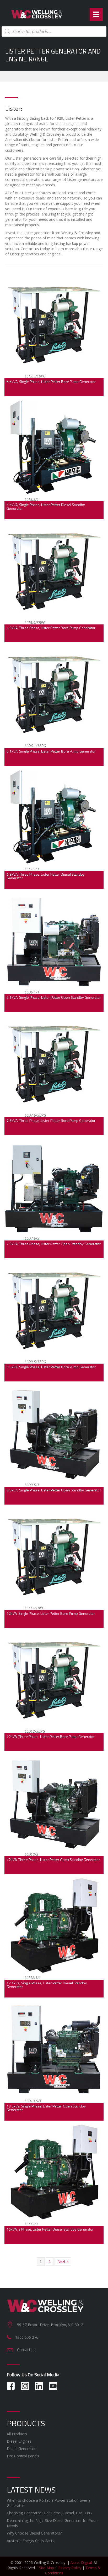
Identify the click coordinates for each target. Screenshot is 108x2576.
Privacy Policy (70, 2568)
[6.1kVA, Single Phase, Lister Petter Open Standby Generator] (54, 940)
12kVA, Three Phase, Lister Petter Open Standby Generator (53, 1860)
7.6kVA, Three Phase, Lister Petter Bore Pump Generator (51, 1120)
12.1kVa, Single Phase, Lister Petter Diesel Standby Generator (47, 1985)
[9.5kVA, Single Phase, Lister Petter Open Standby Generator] (54, 1433)
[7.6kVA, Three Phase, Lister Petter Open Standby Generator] (54, 1187)
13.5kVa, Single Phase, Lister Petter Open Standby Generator (46, 2108)
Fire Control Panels (23, 2456)
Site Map (47, 2568)
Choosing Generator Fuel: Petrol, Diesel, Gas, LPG (49, 2513)
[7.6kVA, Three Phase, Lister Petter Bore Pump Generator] (54, 1063)
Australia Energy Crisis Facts (31, 2541)
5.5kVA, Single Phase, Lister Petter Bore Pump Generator (51, 382)
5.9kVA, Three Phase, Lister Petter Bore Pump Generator (51, 628)
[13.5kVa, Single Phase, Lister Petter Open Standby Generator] (54, 2049)
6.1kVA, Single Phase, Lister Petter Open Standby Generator (54, 997)
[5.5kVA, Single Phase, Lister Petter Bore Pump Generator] (54, 324)
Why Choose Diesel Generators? (34, 2533)
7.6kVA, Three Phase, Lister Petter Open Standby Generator (54, 1244)
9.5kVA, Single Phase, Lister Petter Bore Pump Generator (51, 1367)
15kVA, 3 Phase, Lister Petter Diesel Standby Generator (50, 2229)
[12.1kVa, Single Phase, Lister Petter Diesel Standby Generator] (54, 1926)
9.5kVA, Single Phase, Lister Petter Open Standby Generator (54, 1490)
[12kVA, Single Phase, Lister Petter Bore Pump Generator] (54, 1556)
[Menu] (96, 14)
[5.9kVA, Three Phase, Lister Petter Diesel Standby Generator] (54, 817)
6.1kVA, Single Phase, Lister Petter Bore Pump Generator (51, 751)
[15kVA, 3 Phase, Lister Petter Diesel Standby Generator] (54, 2172)
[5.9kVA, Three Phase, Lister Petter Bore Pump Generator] (54, 571)
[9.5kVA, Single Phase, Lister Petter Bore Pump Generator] (54, 1310)
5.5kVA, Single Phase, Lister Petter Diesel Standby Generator (46, 506)
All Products (17, 2434)
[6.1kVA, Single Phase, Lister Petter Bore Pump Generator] (54, 694)
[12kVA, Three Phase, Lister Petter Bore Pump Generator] (54, 1679)
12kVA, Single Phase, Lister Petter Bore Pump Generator (51, 1613)
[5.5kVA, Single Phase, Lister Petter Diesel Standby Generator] (54, 447)
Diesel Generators (22, 2449)
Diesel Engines (19, 2441)
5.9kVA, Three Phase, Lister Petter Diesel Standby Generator (46, 876)
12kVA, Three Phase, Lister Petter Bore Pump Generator (51, 1736)
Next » (63, 2261)
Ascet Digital (81, 2562)
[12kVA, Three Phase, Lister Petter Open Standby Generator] (54, 1803)
